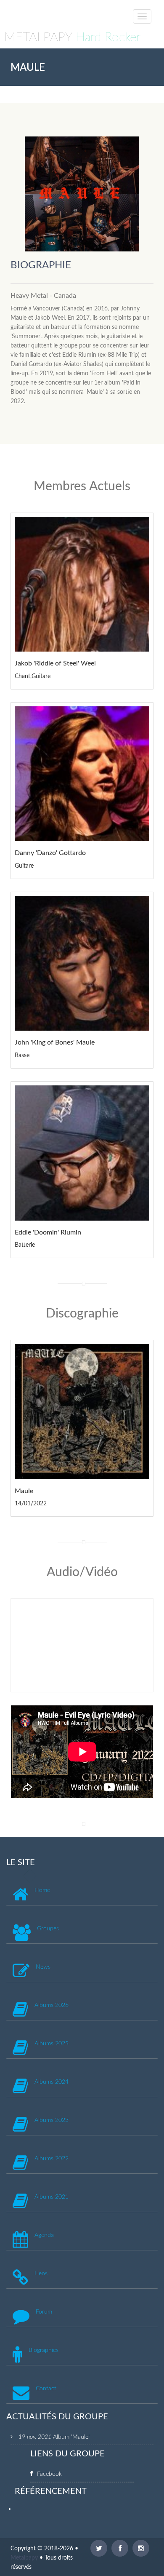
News (43, 1967)
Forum (44, 2312)
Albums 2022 (52, 2159)
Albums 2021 (52, 2197)
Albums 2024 (52, 2082)
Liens (41, 2274)
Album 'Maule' (71, 2437)
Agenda (44, 2235)
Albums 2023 (52, 2120)
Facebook (49, 2474)
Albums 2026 (52, 2005)
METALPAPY (72, 37)
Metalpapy (24, 2558)
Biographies (44, 2350)
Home (42, 1890)
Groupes (48, 1929)
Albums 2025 (52, 2044)
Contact (46, 2389)
